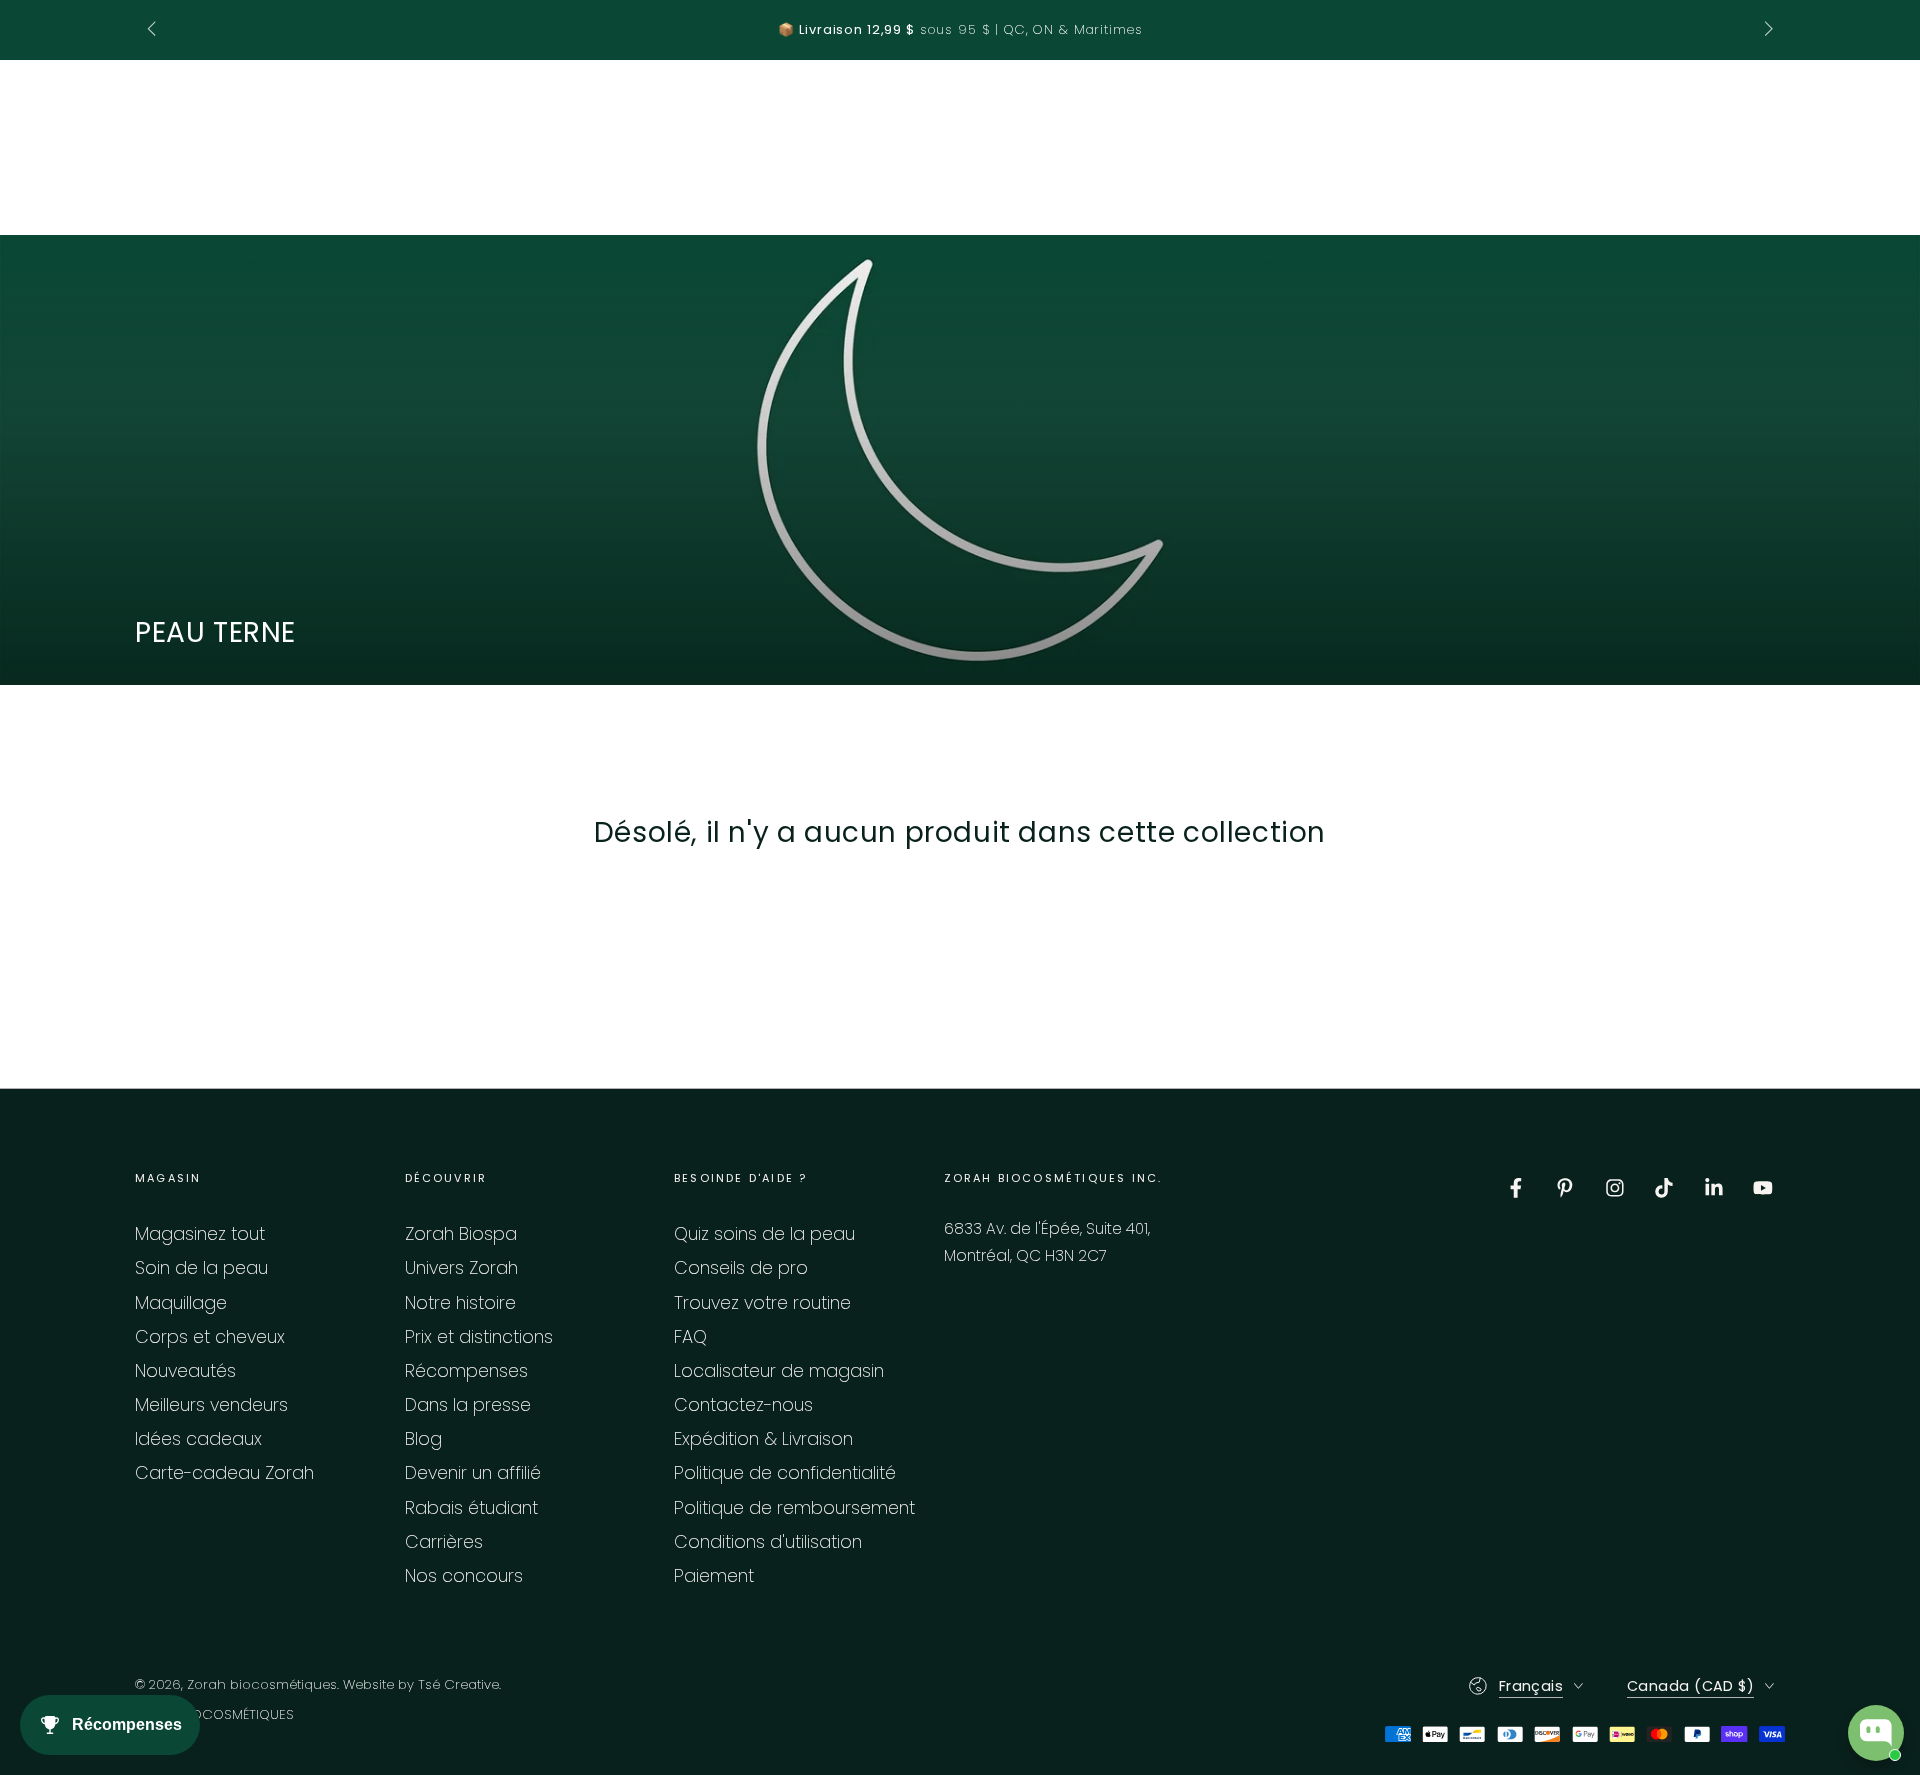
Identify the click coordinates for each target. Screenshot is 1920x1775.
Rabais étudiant (471, 1508)
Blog (423, 1439)
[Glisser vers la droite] (1766, 30)
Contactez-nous (743, 1405)
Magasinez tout (200, 1234)
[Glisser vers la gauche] (153, 30)
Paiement (714, 1576)
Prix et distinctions (479, 1337)
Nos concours (464, 1576)
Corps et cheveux (210, 1337)
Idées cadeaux (198, 1439)
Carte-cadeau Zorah (224, 1473)
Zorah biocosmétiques (262, 1684)
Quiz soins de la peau (764, 1234)
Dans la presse (468, 1405)
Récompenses (466, 1371)
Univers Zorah (461, 1268)
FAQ (690, 1337)
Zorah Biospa (461, 1234)
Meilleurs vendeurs (211, 1405)
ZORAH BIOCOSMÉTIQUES (214, 1715)
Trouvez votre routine (762, 1303)
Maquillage (181, 1303)
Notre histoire (460, 1303)
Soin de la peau (201, 1268)
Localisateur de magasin (779, 1371)
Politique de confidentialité (785, 1473)
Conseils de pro (741, 1268)
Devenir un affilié (473, 1473)
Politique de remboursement (794, 1508)
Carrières (444, 1542)
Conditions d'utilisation (768, 1542)
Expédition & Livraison (763, 1439)
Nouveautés (185, 1371)
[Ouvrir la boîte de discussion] (1876, 1733)
